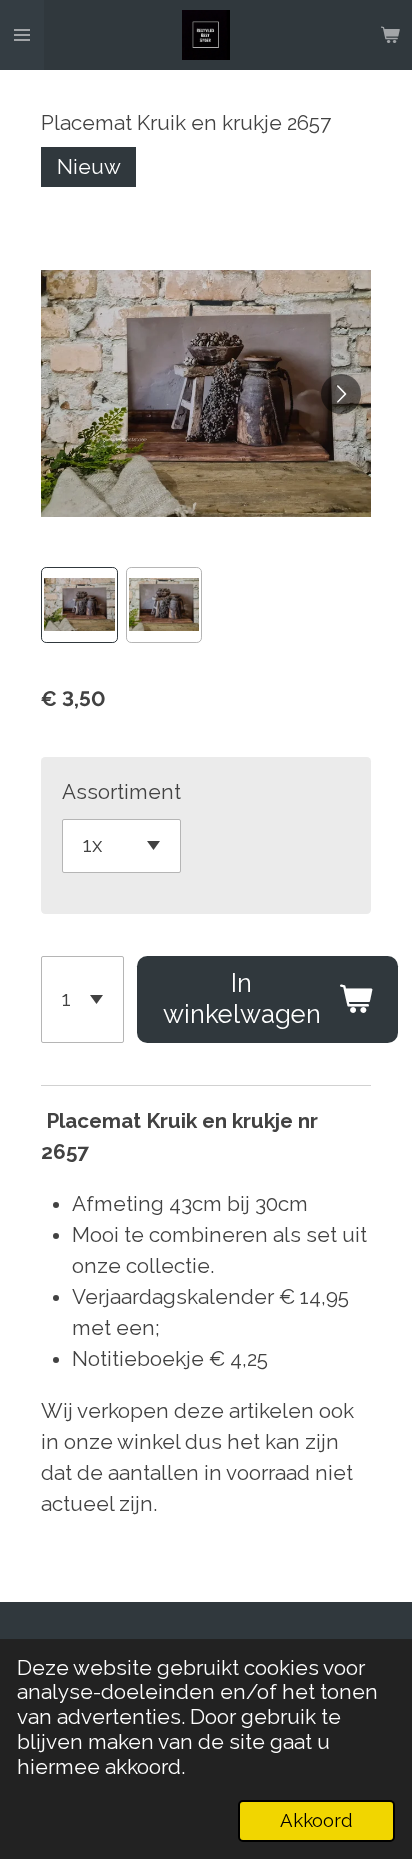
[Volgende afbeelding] (341, 394)
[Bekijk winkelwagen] (390, 35)
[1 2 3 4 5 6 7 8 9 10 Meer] (82, 1000)
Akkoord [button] (316, 1820)
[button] (79, 605)
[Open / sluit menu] (22, 35)
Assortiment (121, 792)
